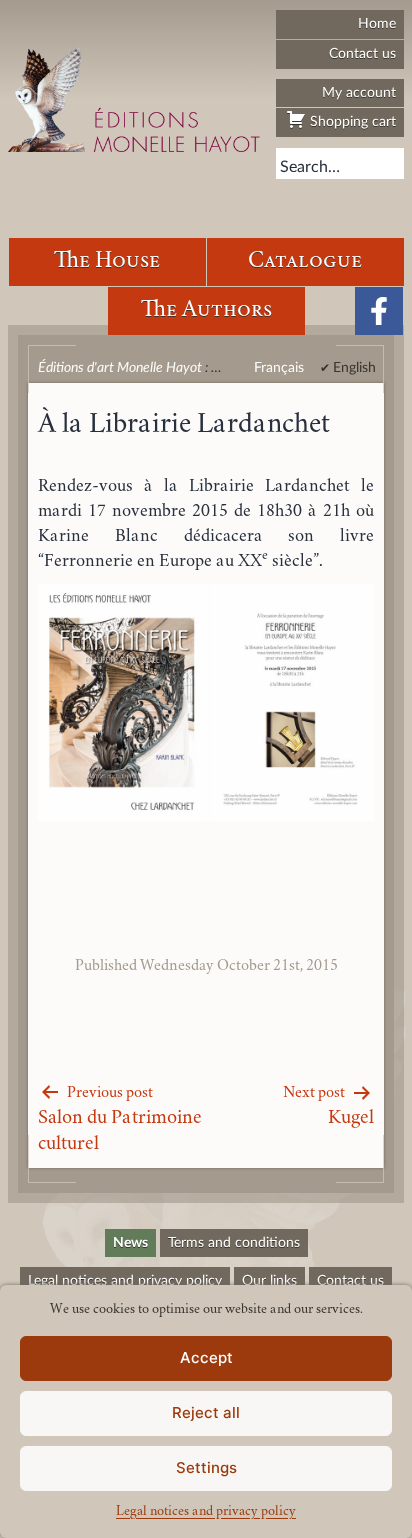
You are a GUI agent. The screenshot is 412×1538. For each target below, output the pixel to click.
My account (359, 92)
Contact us (362, 53)
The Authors (206, 310)
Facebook (379, 311)
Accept (206, 1357)
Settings (206, 1467)
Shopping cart (351, 121)
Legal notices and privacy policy (206, 1512)
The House (107, 261)
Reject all (206, 1412)
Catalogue (305, 261)
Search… (310, 167)
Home (377, 23)
